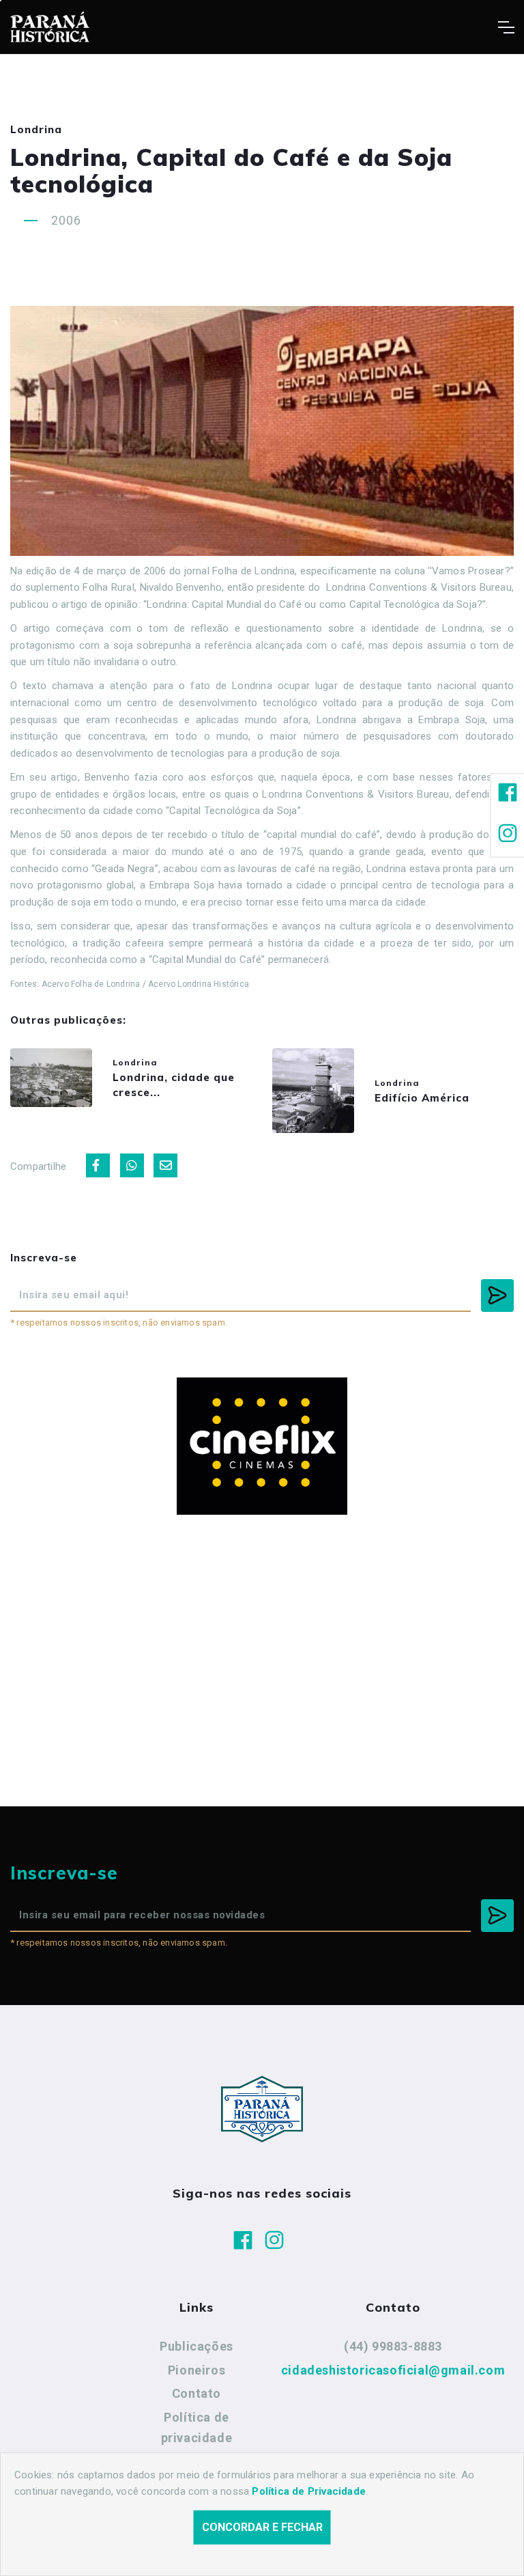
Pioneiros (196, 2370)
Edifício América (422, 1098)
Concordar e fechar (262, 2527)
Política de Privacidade (309, 2491)
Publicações (196, 2346)
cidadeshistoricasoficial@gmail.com (393, 2370)
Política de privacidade (197, 2427)
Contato (196, 2393)
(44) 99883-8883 (393, 2346)
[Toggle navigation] (506, 27)
